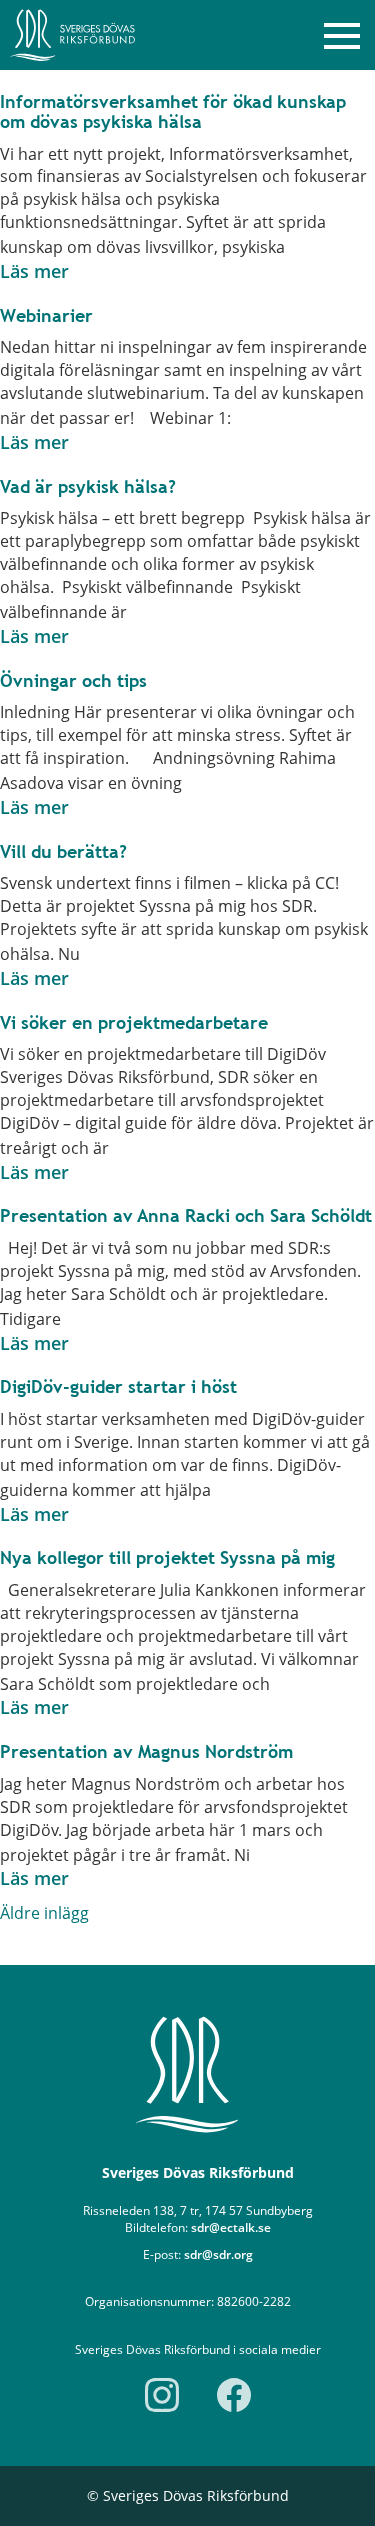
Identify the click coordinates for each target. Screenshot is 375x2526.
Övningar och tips (73, 680)
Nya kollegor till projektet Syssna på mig (167, 1557)
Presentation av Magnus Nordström (146, 1751)
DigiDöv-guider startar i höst (118, 1386)
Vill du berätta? (63, 851)
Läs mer (34, 271)
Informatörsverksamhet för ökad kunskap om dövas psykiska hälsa (173, 111)
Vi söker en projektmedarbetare (134, 1022)
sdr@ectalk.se (231, 2227)
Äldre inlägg (44, 1913)
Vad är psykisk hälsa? (88, 486)
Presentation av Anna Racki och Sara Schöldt (186, 1215)
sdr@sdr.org (218, 2254)
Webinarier (46, 315)
